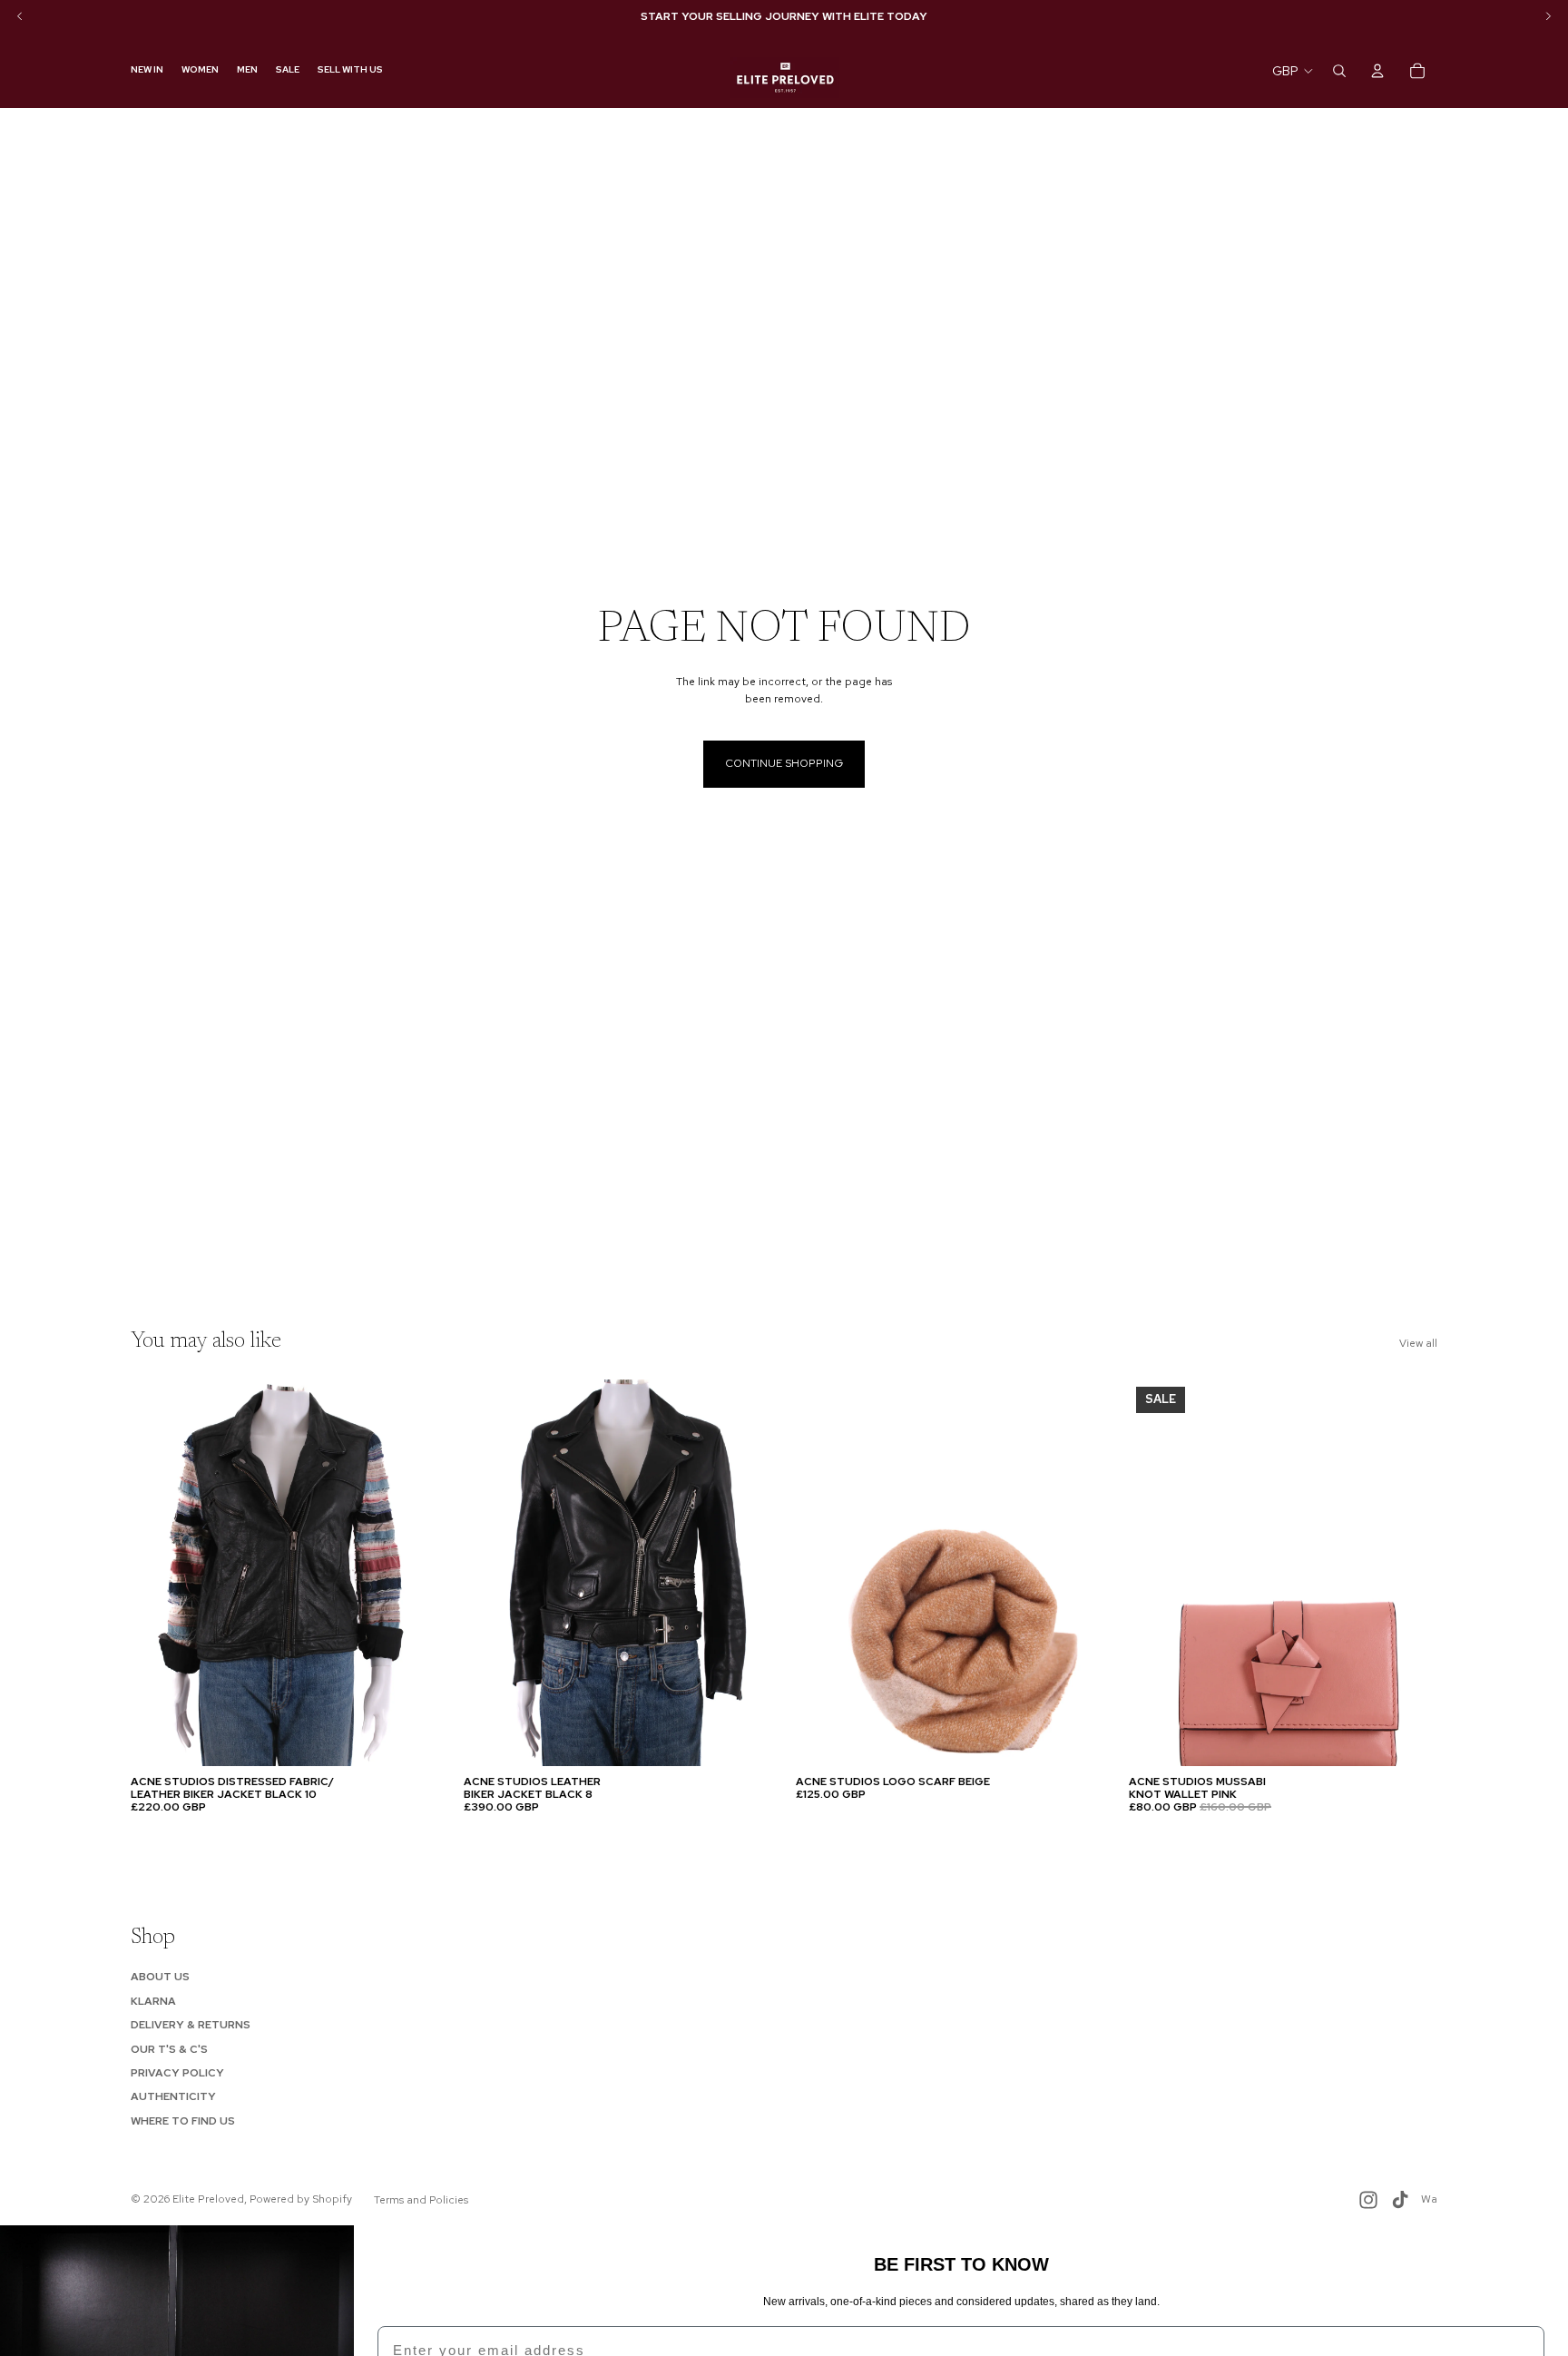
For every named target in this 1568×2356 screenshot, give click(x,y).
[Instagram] (1368, 2200)
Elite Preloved (208, 2199)
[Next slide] (413, 1573)
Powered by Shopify (301, 2199)
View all (1418, 1343)
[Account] (1377, 71)
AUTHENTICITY (173, 2096)
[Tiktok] (1400, 2200)
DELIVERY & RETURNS (191, 2025)
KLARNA (153, 2001)
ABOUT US (160, 1977)
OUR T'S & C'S (169, 2049)
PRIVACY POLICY (177, 2073)
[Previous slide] (158, 1573)
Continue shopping (784, 763)
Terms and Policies (421, 2200)
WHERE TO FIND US (183, 2121)
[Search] (1339, 71)
